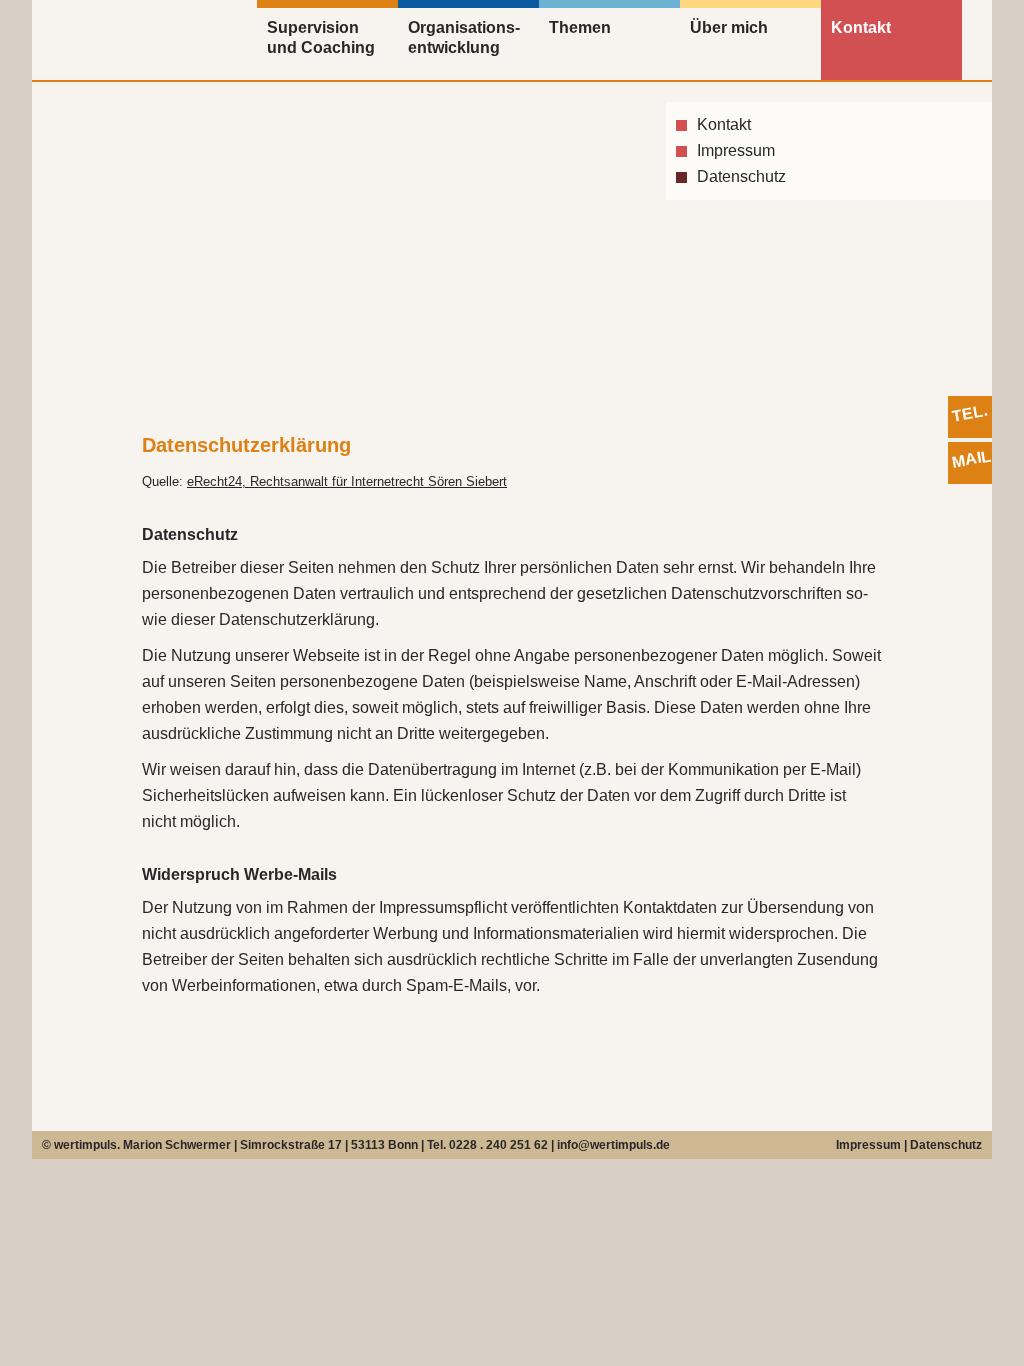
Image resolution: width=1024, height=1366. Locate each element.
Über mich (729, 27)
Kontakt (861, 27)
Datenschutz (741, 176)
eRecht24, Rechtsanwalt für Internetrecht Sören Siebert (347, 481)
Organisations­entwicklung (464, 37)
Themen (580, 27)
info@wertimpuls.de (613, 1145)
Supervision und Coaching (321, 37)
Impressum (736, 150)
